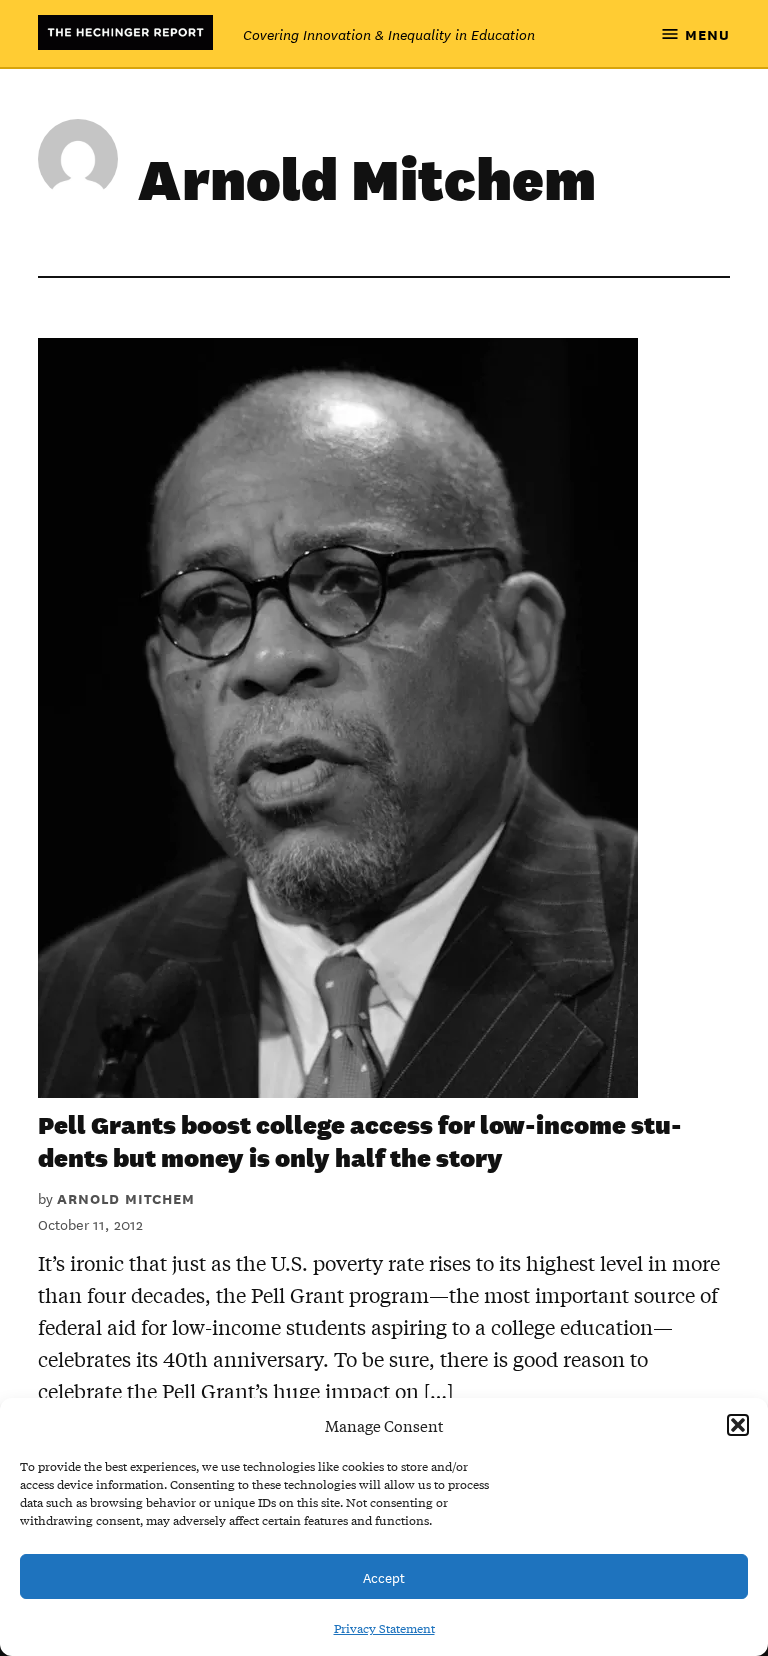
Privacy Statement (384, 1628)
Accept (384, 1576)
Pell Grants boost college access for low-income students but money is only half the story (360, 1141)
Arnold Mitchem (125, 1197)
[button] (738, 1425)
